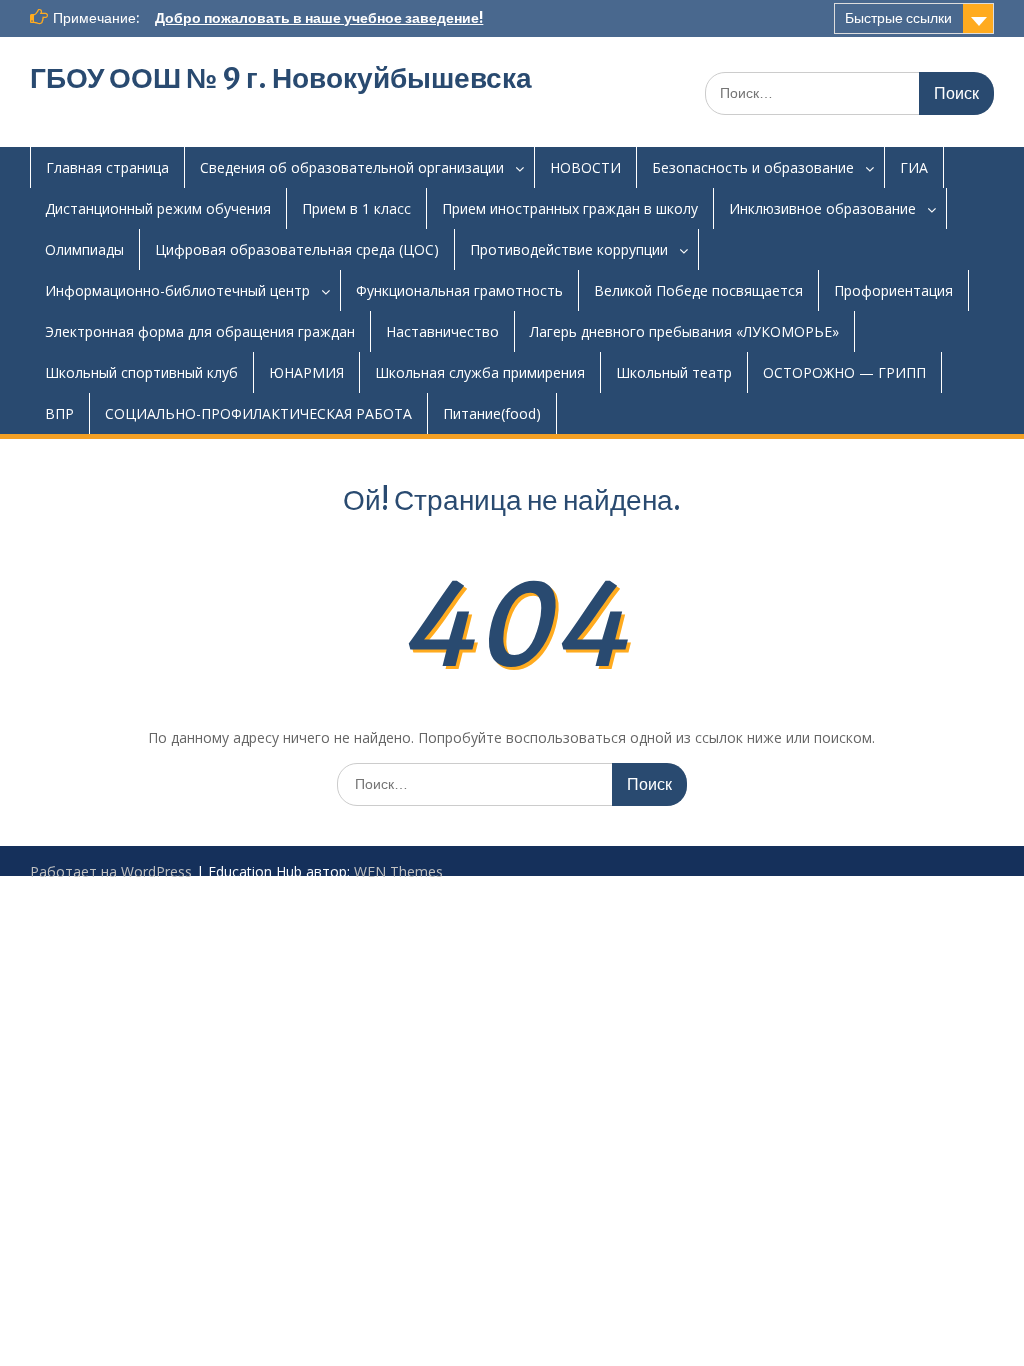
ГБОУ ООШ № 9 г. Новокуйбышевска (281, 78)
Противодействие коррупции (569, 249)
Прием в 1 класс (356, 208)
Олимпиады (84, 249)
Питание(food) (492, 413)
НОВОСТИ (585, 167)
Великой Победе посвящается (698, 290)
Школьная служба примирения (480, 372)
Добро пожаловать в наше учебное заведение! (319, 18)
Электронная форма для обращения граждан (200, 331)
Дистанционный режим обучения (158, 208)
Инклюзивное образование (822, 208)
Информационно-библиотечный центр (177, 290)
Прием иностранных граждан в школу (570, 208)
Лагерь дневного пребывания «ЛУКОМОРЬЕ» (684, 331)
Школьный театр (674, 372)
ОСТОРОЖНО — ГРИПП (844, 372)
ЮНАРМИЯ (306, 372)
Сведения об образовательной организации (352, 167)
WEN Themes (398, 871)
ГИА (914, 167)
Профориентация (893, 290)
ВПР (59, 413)
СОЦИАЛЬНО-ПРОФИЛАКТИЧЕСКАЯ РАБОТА (258, 413)
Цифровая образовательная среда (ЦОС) (297, 249)
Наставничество (442, 331)
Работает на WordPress (111, 871)
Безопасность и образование (753, 167)
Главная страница (107, 167)
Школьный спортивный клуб (141, 372)
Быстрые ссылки (898, 18)
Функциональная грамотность (459, 290)
